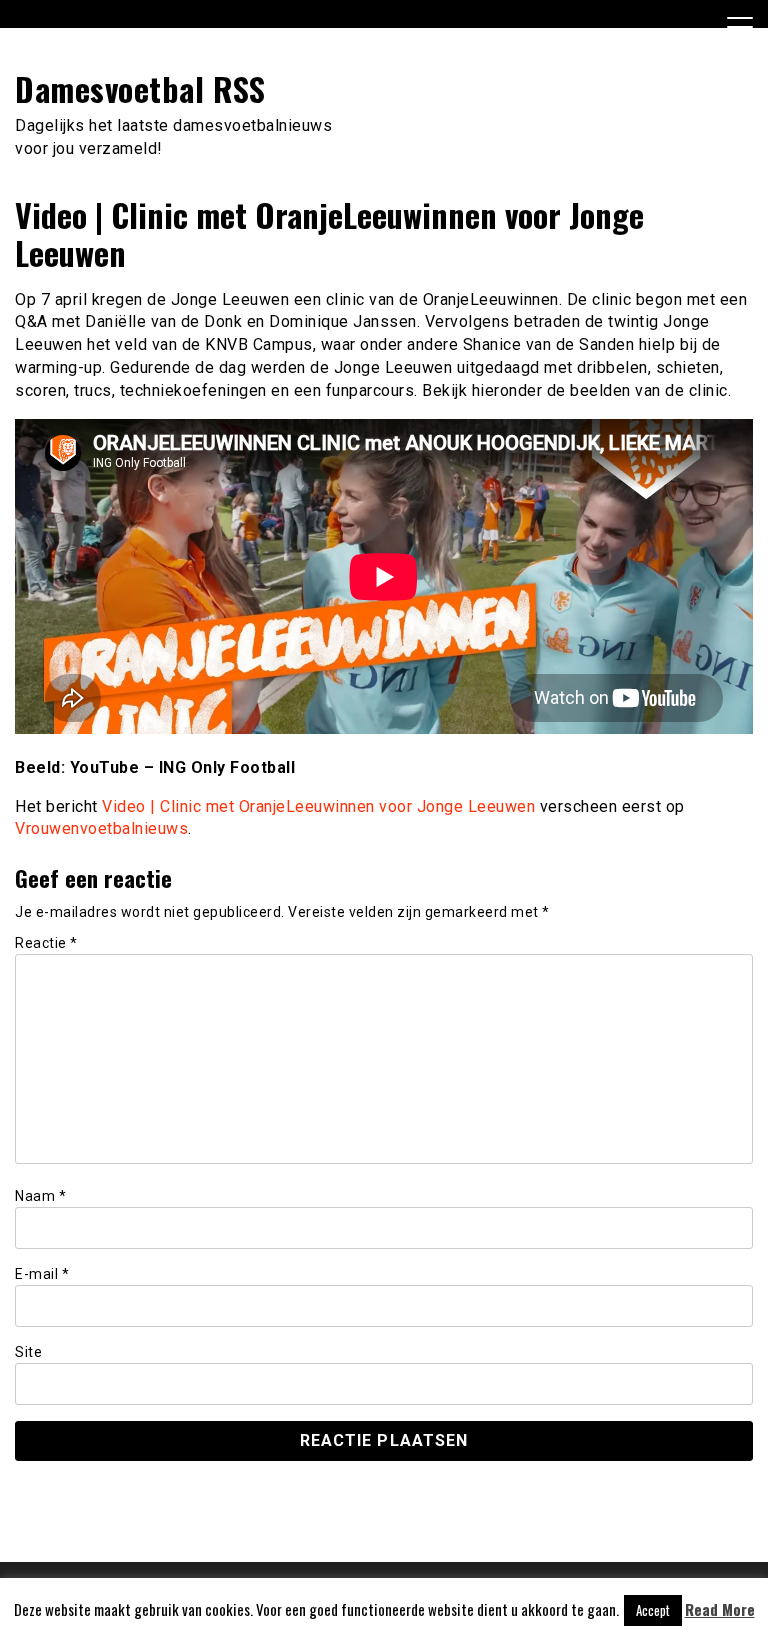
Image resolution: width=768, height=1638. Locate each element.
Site (28, 1352)
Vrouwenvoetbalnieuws (101, 828)
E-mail (42, 1274)
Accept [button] (653, 1610)
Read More (720, 1609)
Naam (40, 1196)
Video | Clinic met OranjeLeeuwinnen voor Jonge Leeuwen (318, 806)
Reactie (46, 943)
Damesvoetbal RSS (140, 88)
